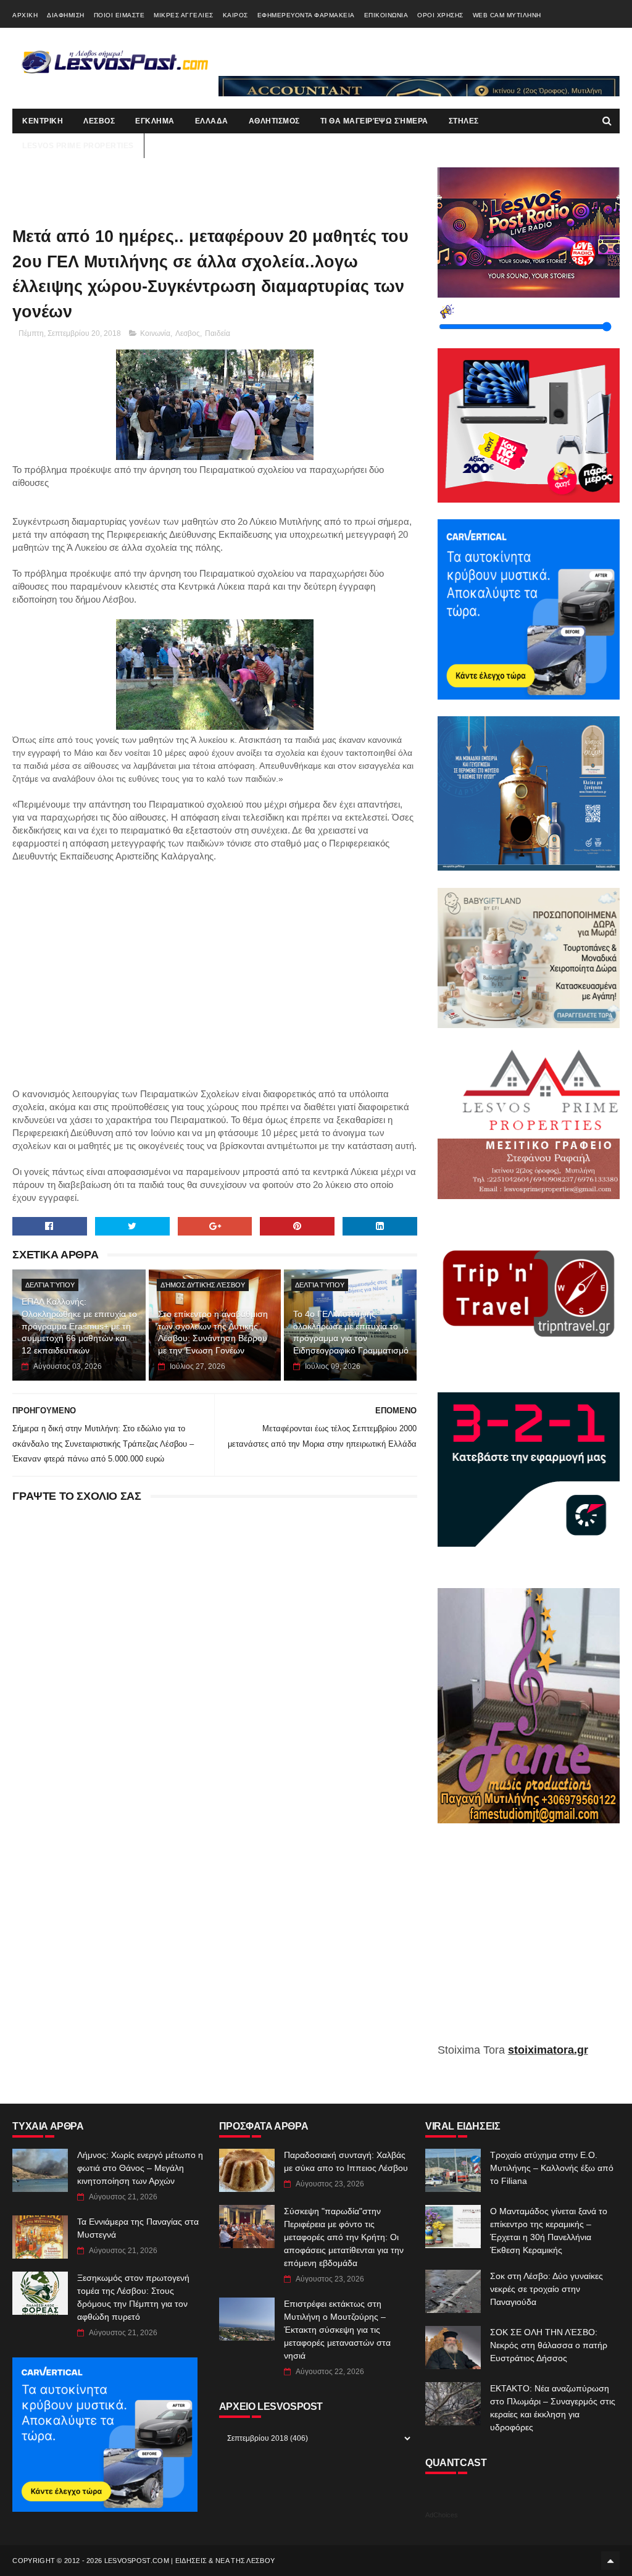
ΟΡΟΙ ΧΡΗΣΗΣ (440, 15)
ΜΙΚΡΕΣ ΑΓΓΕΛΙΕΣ (184, 15)
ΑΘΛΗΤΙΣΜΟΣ (274, 121)
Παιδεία (218, 333)
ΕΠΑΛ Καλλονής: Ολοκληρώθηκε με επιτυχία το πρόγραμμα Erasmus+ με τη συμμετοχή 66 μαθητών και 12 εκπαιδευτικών (79, 1326)
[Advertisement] (215, 963)
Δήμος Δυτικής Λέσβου (203, 1285)
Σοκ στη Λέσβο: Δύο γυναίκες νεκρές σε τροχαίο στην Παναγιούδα (547, 2289)
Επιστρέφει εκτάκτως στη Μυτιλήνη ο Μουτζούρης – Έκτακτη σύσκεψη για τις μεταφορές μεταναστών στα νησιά (337, 2330)
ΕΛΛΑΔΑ (212, 121)
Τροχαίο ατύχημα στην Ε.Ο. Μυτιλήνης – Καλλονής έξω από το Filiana (552, 2168)
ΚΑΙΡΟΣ (235, 15)
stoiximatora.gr (548, 2050)
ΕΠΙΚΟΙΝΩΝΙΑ (386, 15)
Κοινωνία (155, 333)
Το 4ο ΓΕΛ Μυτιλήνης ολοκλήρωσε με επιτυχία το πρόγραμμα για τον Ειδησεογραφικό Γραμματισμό (351, 1332)
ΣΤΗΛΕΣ (464, 121)
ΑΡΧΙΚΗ (25, 15)
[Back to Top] (610, 2561)
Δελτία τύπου (50, 1285)
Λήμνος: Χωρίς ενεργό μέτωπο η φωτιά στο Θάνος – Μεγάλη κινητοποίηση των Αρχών (140, 2168)
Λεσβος (188, 333)
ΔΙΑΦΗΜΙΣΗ (66, 15)
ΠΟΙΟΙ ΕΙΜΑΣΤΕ (119, 15)
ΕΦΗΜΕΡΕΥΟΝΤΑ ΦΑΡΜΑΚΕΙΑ (306, 15)
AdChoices (442, 2515)
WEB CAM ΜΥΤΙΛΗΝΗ (507, 15)
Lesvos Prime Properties (78, 146)
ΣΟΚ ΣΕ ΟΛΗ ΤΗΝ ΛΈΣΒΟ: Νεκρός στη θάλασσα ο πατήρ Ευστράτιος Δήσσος (549, 2345)
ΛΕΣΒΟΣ (99, 121)
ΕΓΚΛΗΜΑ (155, 121)
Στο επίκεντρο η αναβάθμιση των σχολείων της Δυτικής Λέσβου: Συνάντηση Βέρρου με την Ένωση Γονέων (213, 1332)
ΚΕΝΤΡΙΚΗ (43, 121)
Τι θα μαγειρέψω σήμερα (374, 121)
